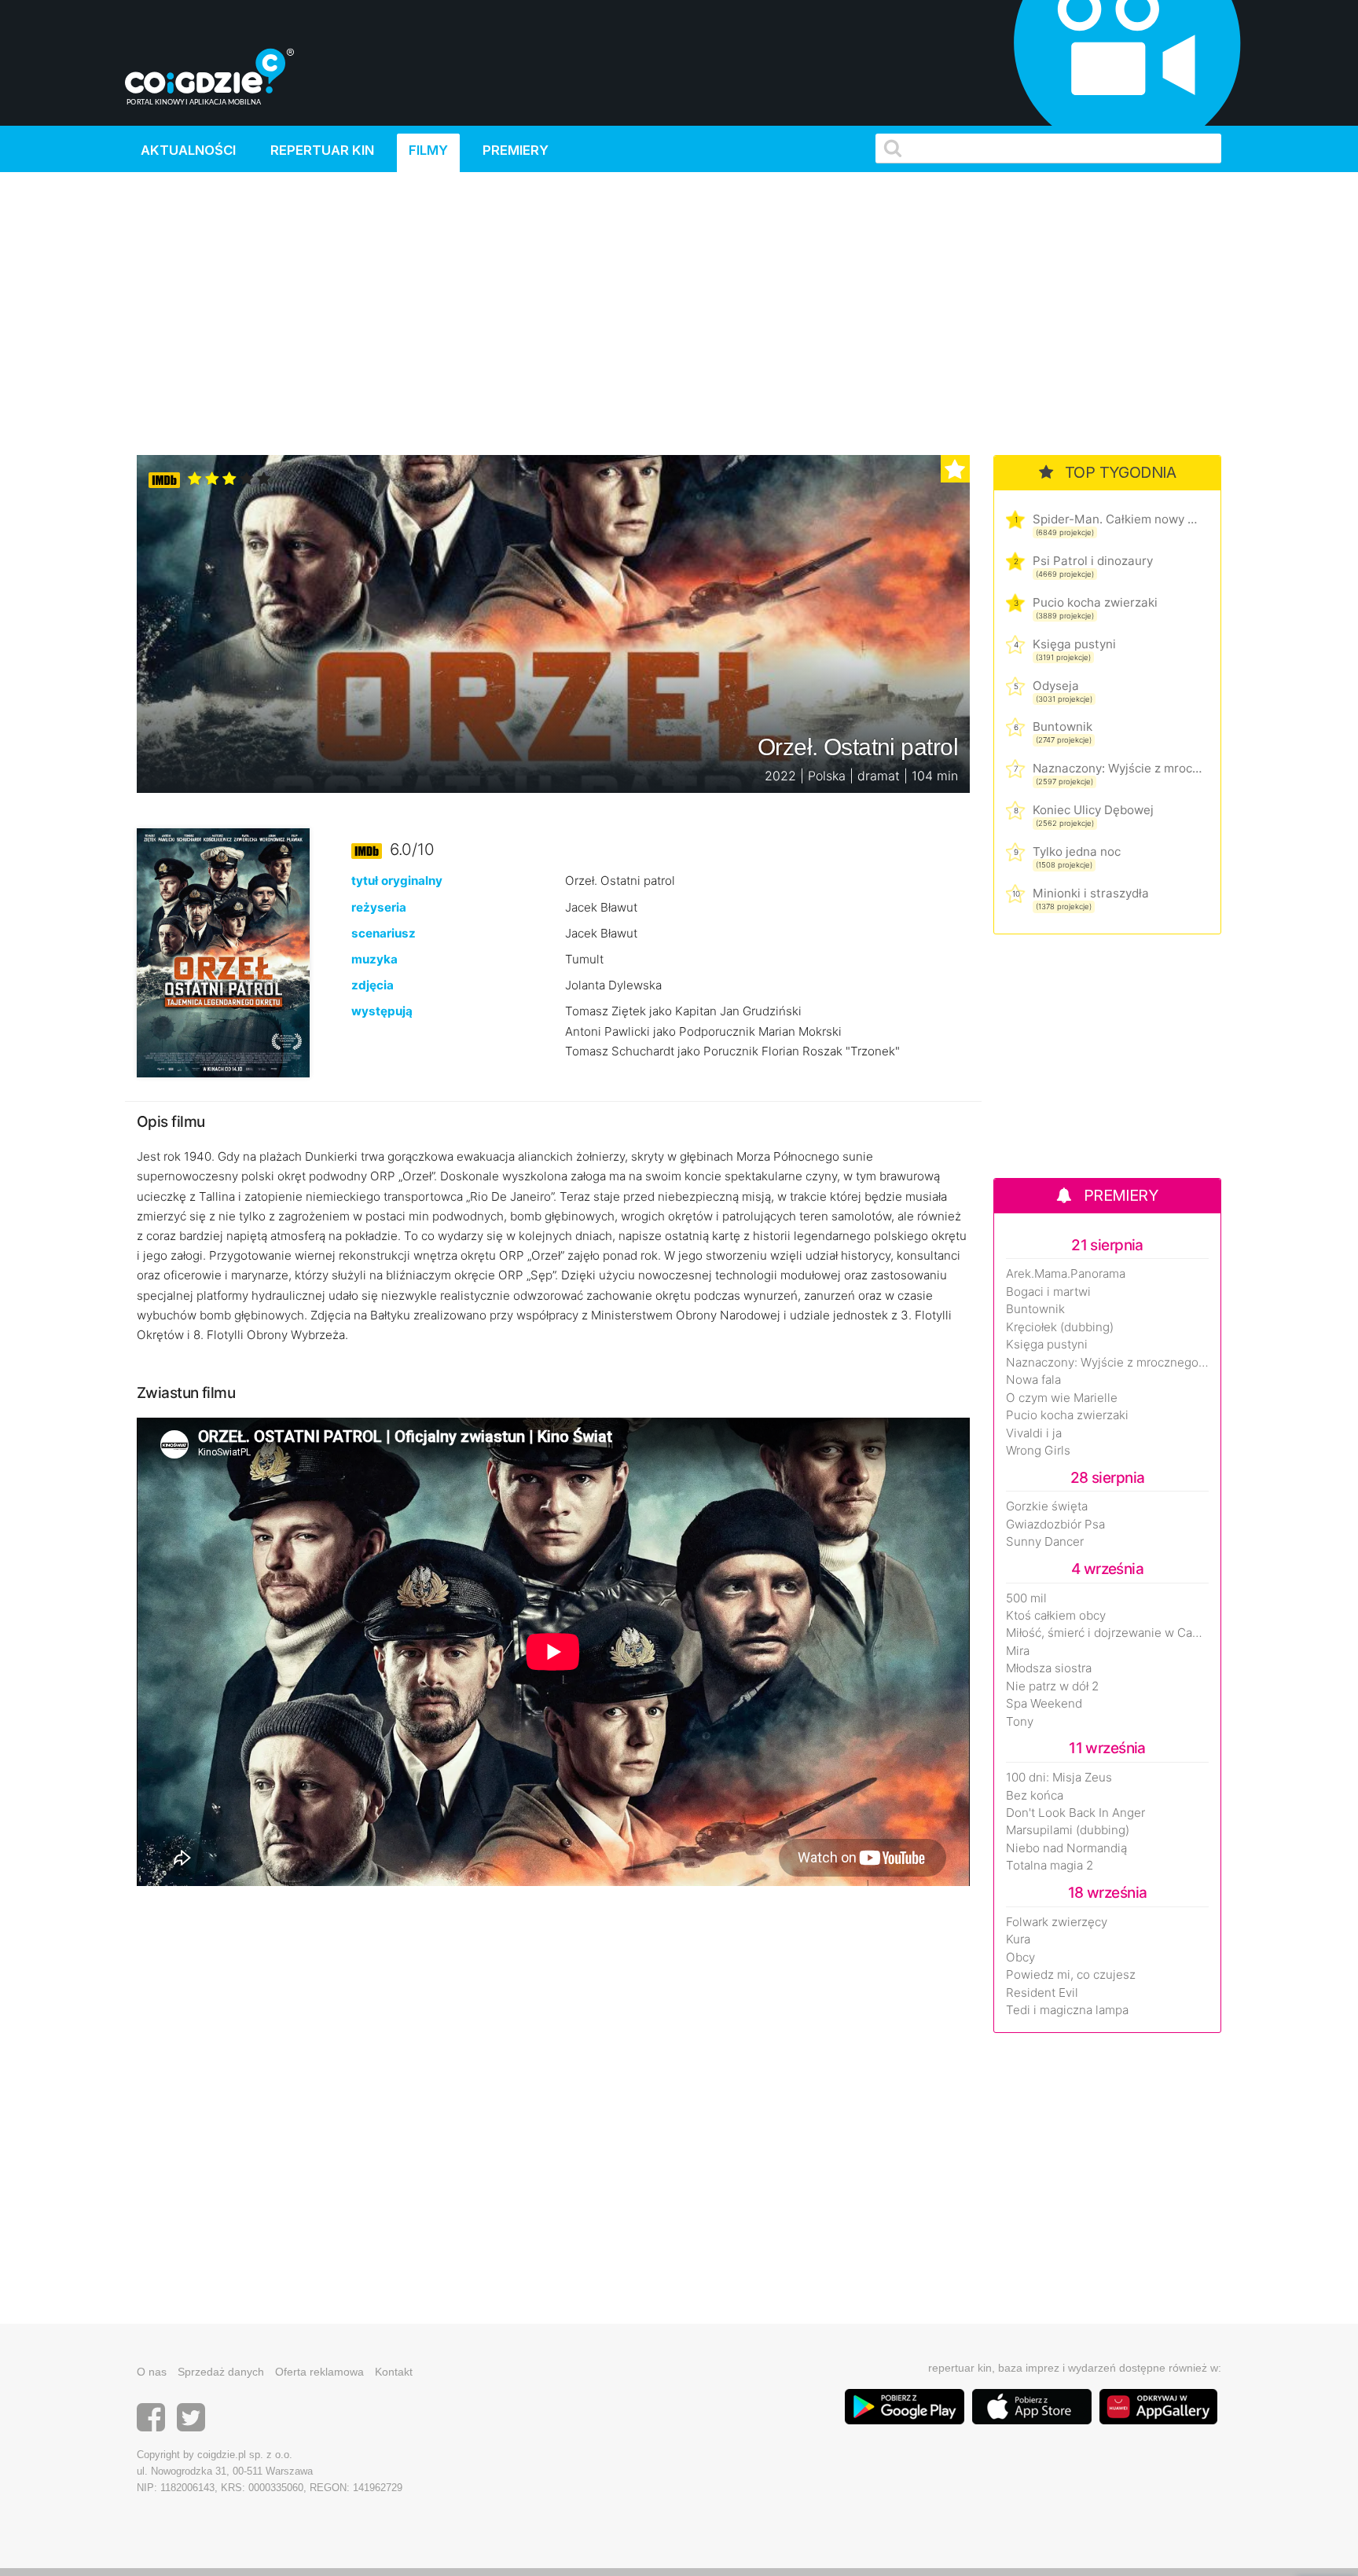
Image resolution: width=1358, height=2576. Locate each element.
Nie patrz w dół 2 (1052, 1686)
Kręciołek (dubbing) (1060, 1327)
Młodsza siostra (1049, 1668)
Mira (1018, 1651)
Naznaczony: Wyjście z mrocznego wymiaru (1117, 768)
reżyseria (379, 907)
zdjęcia (373, 985)
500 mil (1026, 1598)
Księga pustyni (1074, 644)
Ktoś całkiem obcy (1056, 1616)
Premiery (516, 150)
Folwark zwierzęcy (1057, 1922)
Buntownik (1063, 727)
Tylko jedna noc (1077, 851)
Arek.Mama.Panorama (1066, 1274)
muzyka (374, 959)
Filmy (428, 150)
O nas (152, 2372)
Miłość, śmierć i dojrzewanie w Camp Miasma (1107, 1633)
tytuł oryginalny (397, 881)
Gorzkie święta (1047, 1506)
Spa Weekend (1044, 1704)
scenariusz (384, 933)
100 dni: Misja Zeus (1059, 1778)
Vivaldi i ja (1034, 1433)
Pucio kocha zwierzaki (1095, 602)
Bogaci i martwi (1048, 1292)
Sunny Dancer (1045, 1542)
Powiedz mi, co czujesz (1071, 1975)
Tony (1020, 1722)
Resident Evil (1042, 1993)
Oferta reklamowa (319, 2372)
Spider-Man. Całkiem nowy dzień (1117, 519)
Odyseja (1056, 686)
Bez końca (1035, 1796)
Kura (1018, 1939)
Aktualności (188, 150)
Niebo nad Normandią (1066, 1848)
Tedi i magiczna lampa (1067, 2010)
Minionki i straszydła (1091, 893)
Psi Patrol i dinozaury (1093, 561)
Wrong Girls (1038, 1451)
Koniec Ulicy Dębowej (1093, 810)
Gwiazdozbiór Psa (1055, 1525)
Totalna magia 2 (1050, 1866)
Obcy (1020, 1958)
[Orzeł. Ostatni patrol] (223, 952)
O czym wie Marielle (1062, 1398)
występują (382, 1011)
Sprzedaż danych (221, 2372)
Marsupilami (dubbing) (1068, 1830)
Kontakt (394, 2372)
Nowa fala (1033, 1380)
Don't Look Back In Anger (1075, 1813)
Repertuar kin (322, 150)
